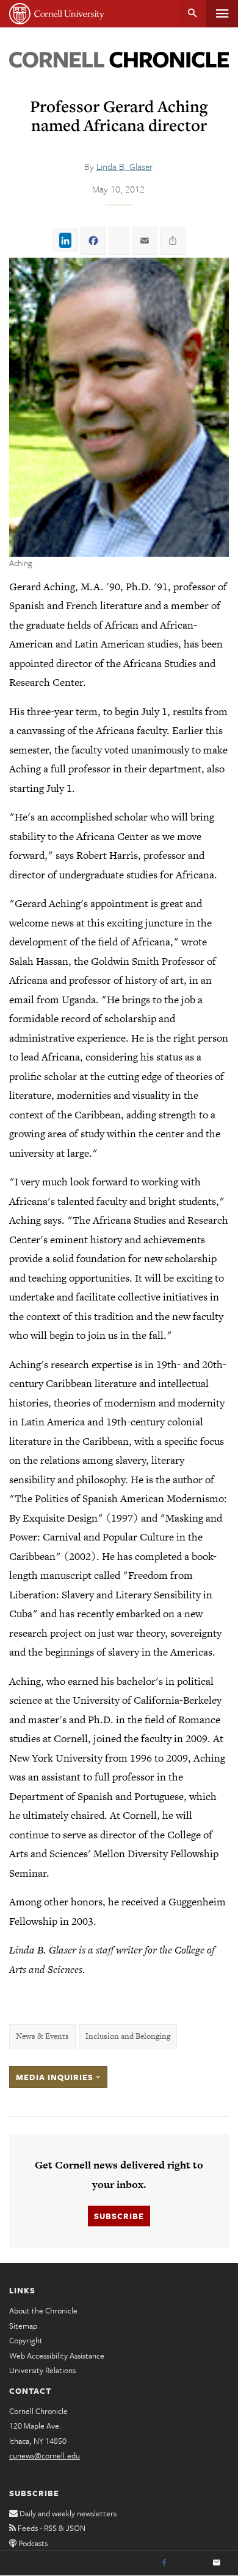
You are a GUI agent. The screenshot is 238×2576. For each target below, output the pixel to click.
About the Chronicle (43, 2310)
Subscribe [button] (119, 2216)
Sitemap (23, 2326)
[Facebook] (164, 2563)
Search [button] (193, 14)
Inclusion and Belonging (128, 2036)
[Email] (217, 2563)
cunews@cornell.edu (45, 2455)
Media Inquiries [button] (56, 2077)
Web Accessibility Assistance (57, 2355)
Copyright (26, 2340)
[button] (119, 407)
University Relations (42, 2370)
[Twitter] (190, 2563)
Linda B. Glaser (124, 166)
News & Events (42, 2036)
